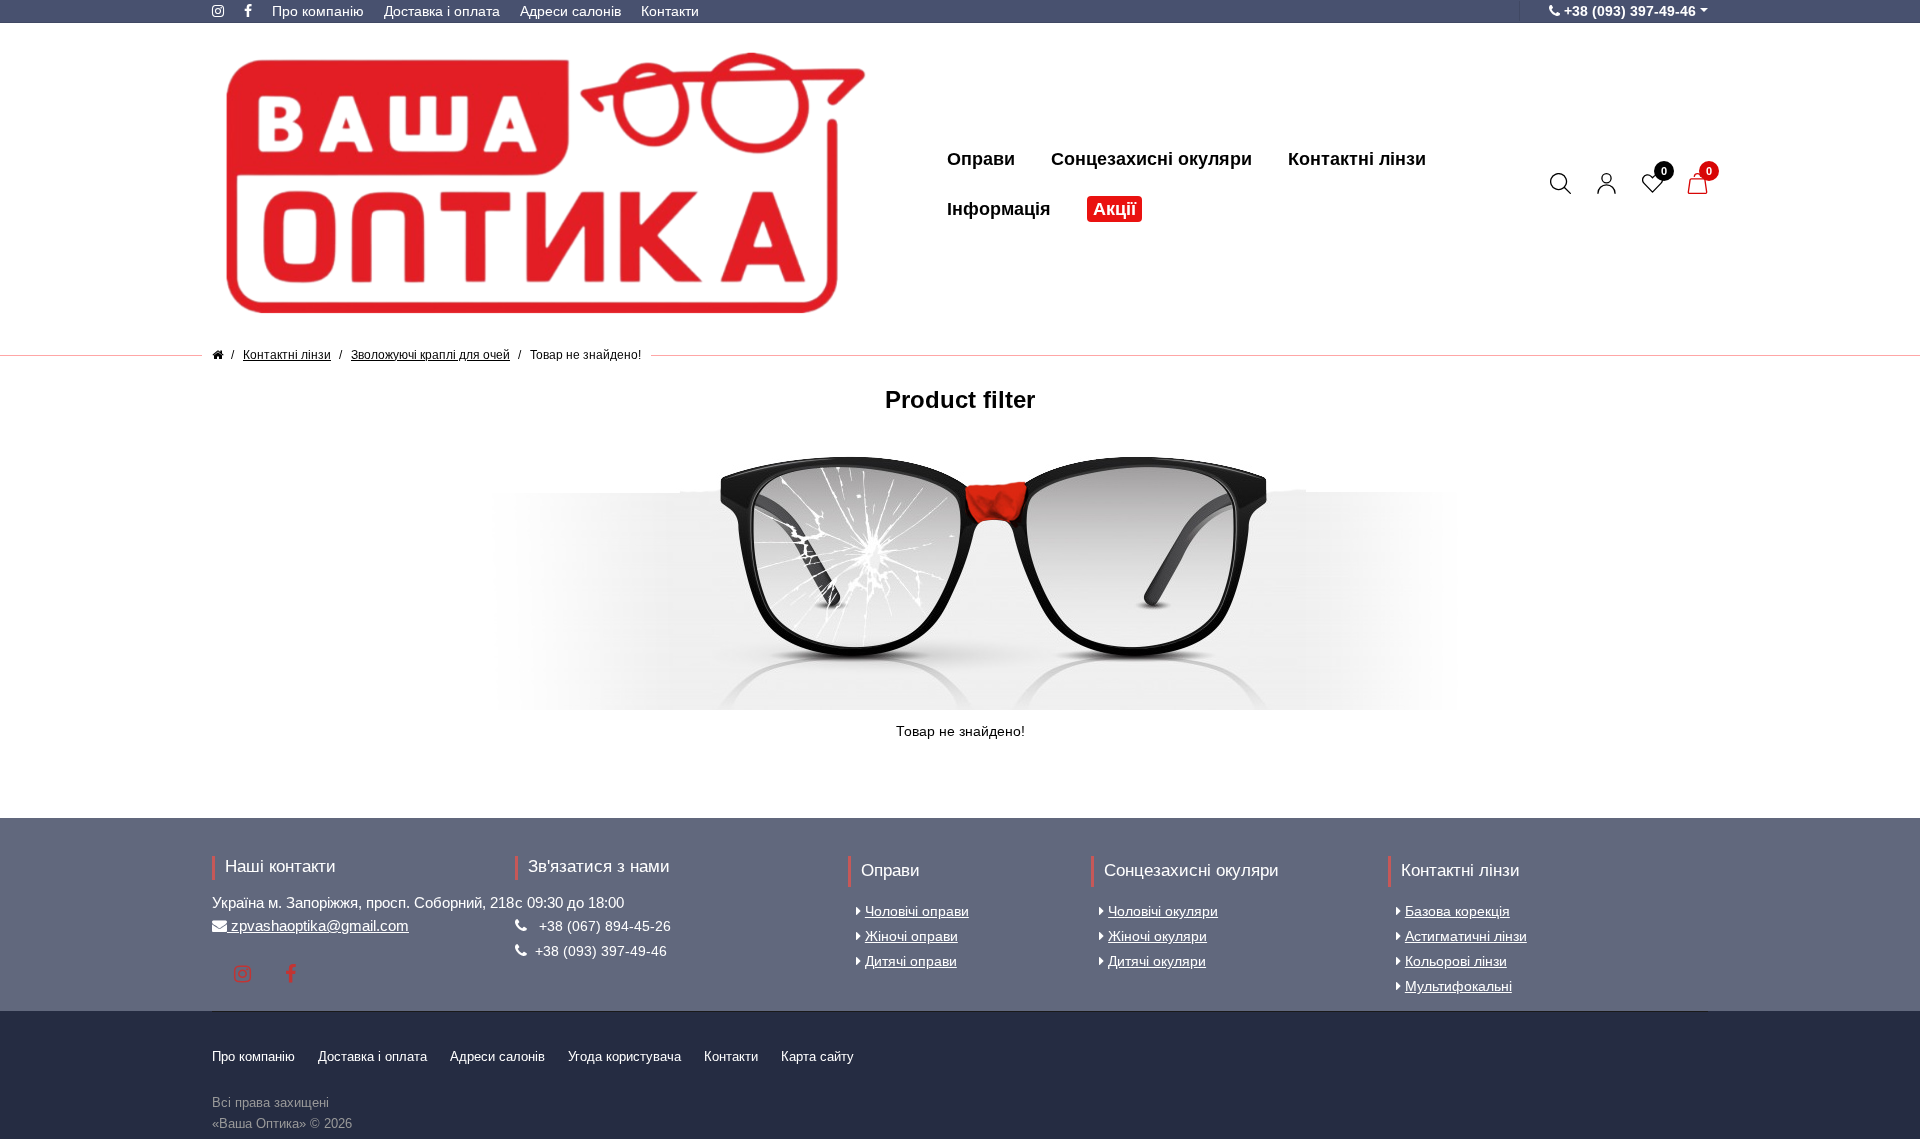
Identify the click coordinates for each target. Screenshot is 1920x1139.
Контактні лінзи (1460, 870)
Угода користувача (624, 1056)
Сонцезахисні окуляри (1191, 870)
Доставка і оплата (442, 11)
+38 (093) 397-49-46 (601, 951)
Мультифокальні (1458, 986)
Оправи (890, 870)
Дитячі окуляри (1157, 961)
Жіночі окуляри (1157, 936)
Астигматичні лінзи (1466, 936)
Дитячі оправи (911, 961)
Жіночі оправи (911, 936)
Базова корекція (1457, 911)
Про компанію (318, 11)
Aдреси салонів (570, 11)
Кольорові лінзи (1456, 961)
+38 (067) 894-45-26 (605, 926)
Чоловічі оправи (917, 911)
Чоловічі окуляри (1163, 911)
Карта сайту (817, 1056)
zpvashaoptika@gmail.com (318, 925)
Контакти (670, 11)
